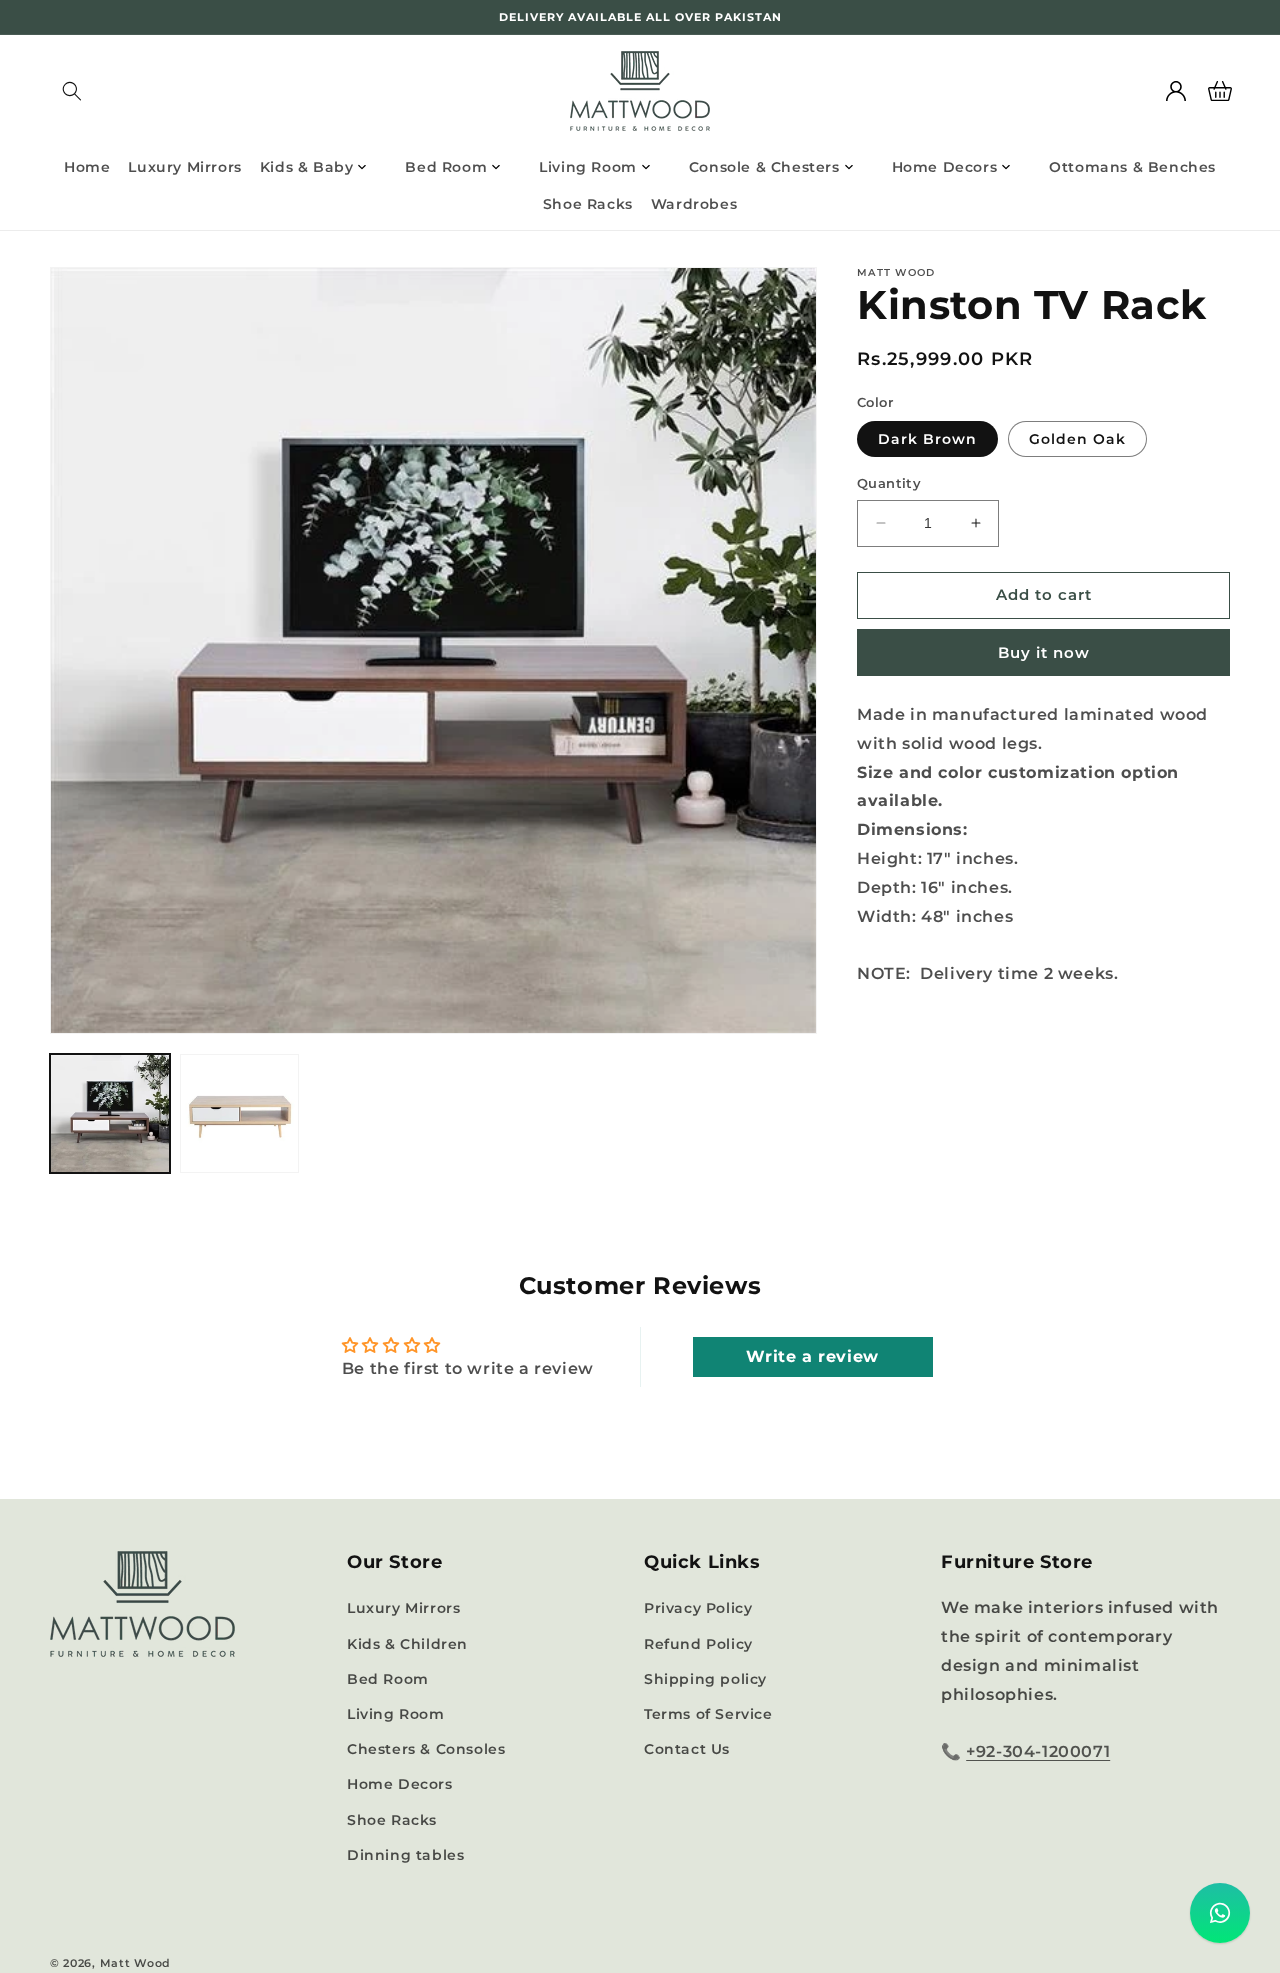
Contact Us (687, 1749)
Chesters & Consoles (426, 1749)
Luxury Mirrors (403, 1608)
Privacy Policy (698, 1608)
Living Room (396, 1714)
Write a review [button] (812, 1356)
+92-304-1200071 (1038, 1751)
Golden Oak (1077, 439)
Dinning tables (405, 1855)
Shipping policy (705, 1679)
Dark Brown (927, 439)
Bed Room (388, 1679)
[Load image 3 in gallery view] (240, 1114)
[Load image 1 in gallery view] (110, 1114)
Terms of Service (708, 1714)
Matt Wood (135, 1963)
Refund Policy (698, 1644)
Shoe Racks (392, 1820)
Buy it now (1044, 652)
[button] (72, 91)
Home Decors (400, 1784)
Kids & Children (407, 1644)
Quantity (889, 483)
